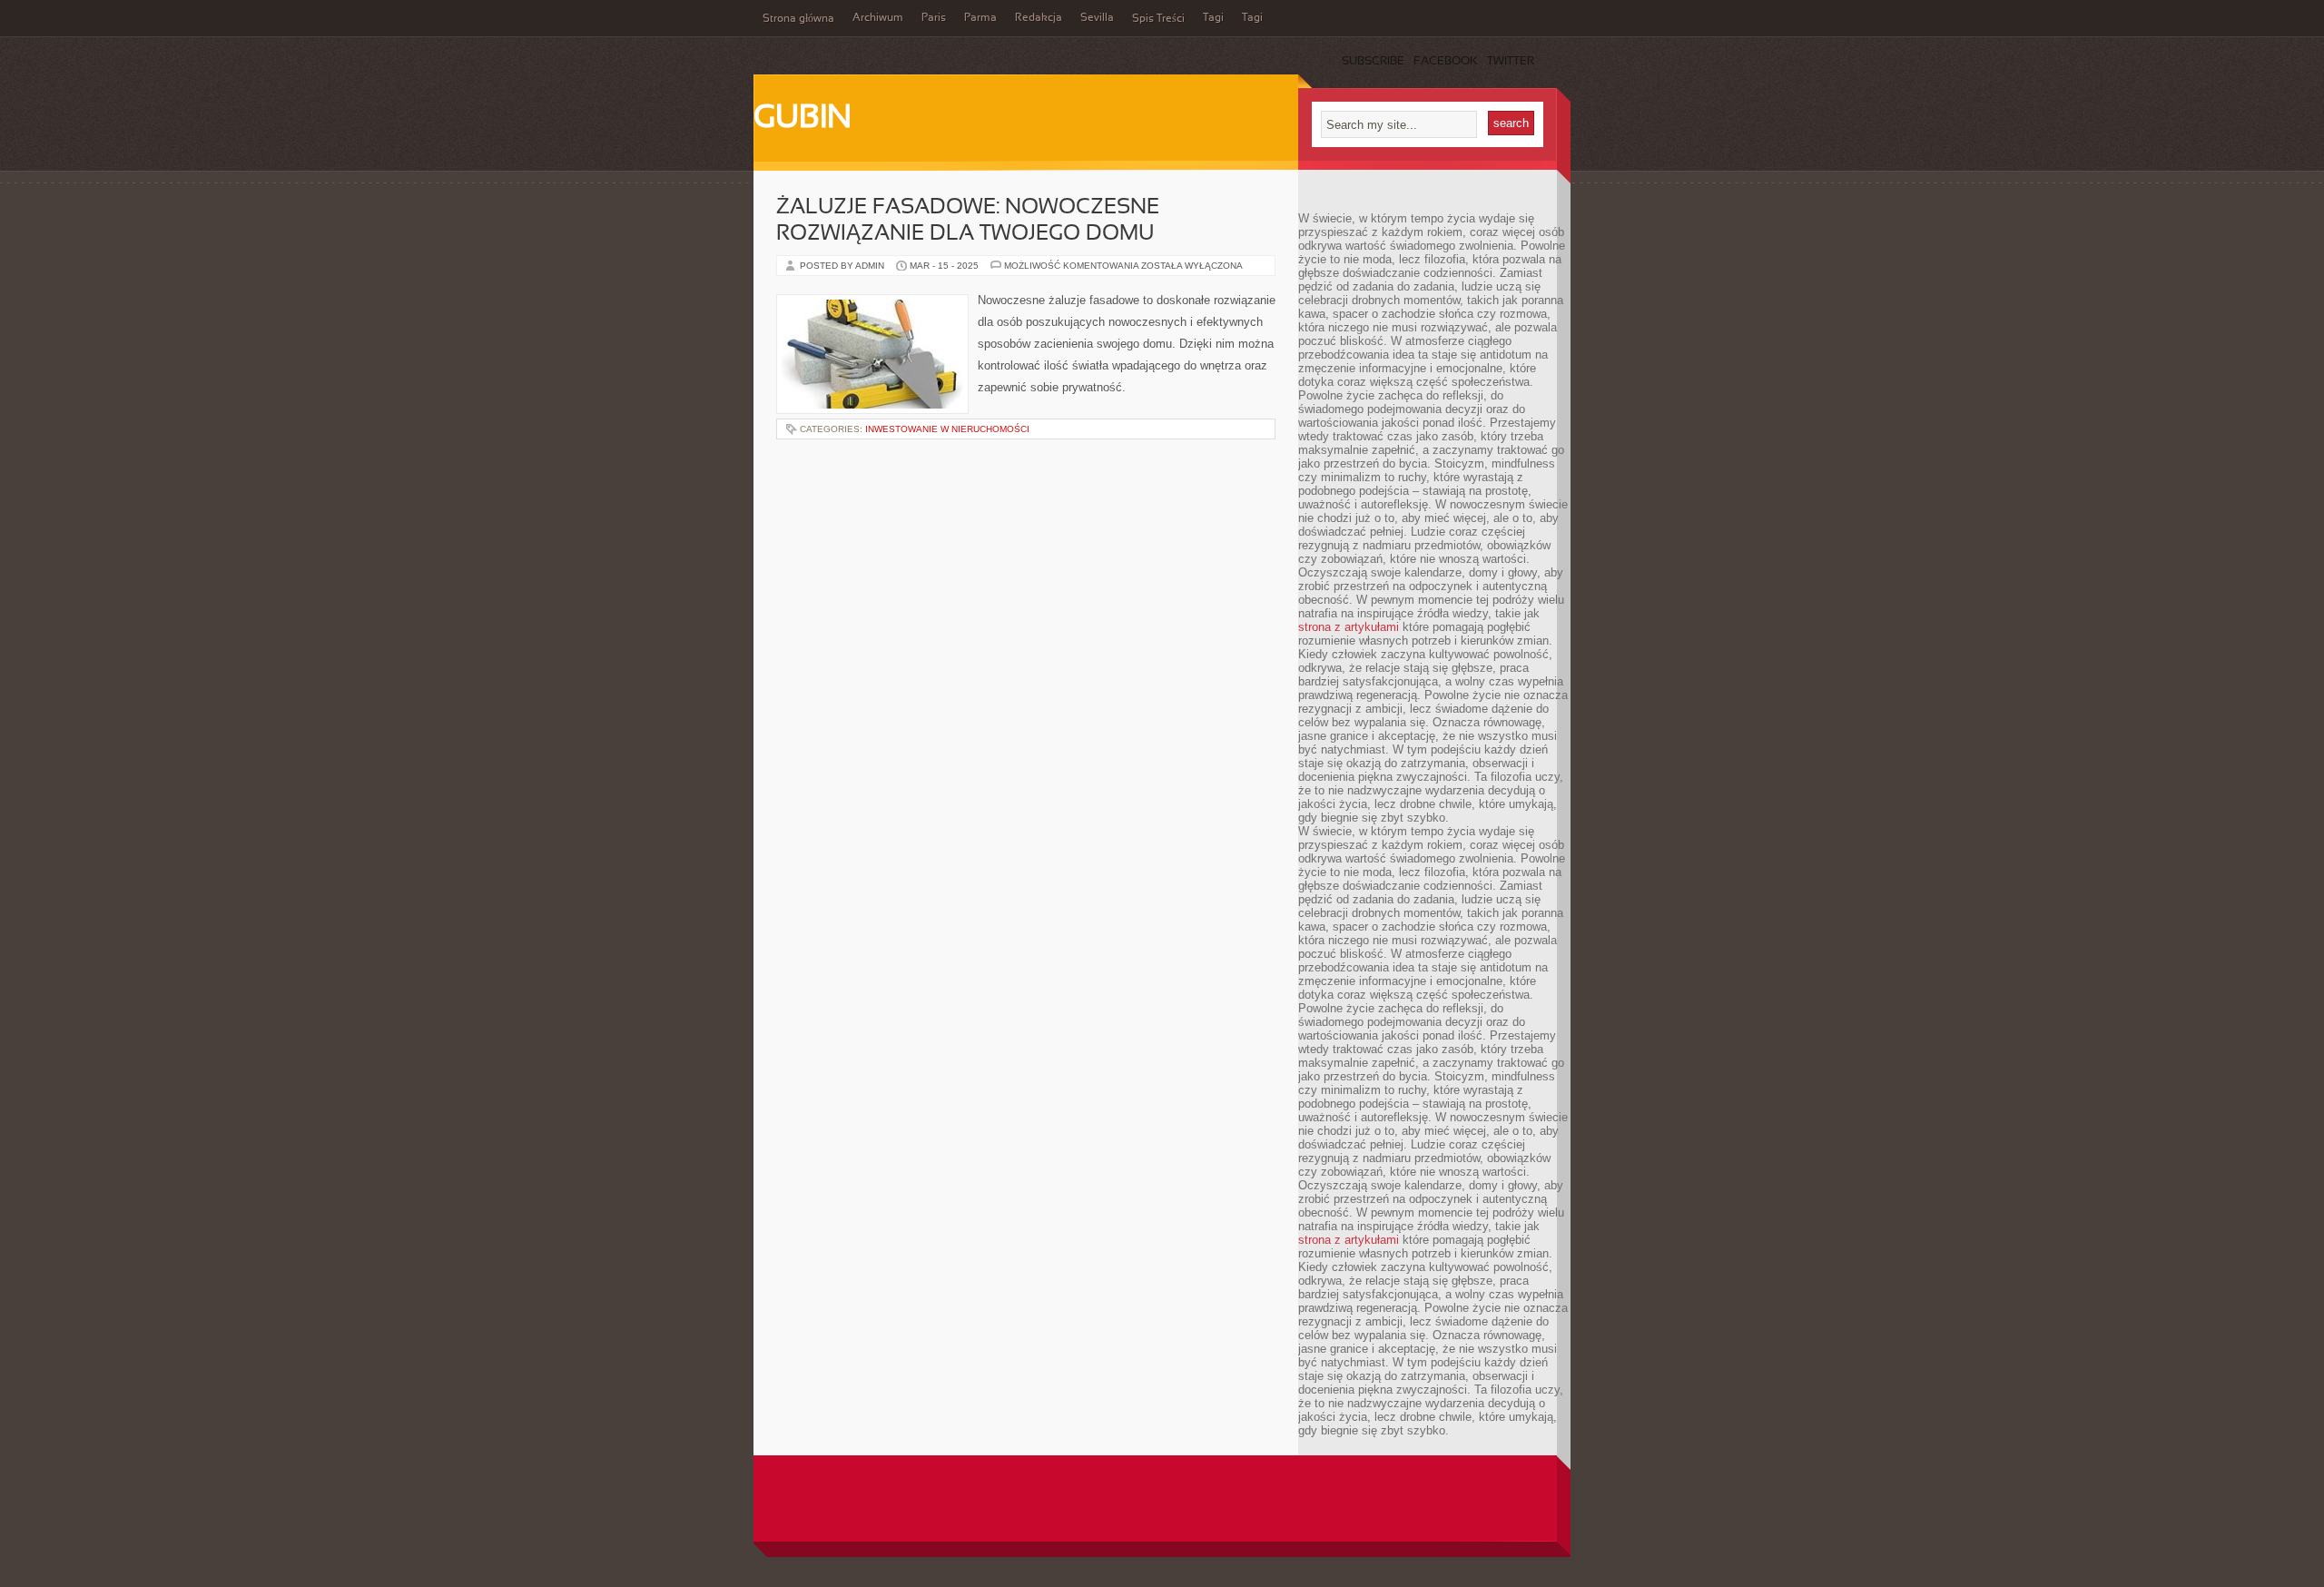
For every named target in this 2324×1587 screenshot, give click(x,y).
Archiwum (878, 18)
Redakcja (1039, 18)
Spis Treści (1158, 19)
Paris (934, 18)
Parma (980, 18)
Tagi (1213, 18)
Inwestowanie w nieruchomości (947, 429)
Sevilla (1097, 18)
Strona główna (798, 19)
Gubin (803, 119)
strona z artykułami (1349, 627)
